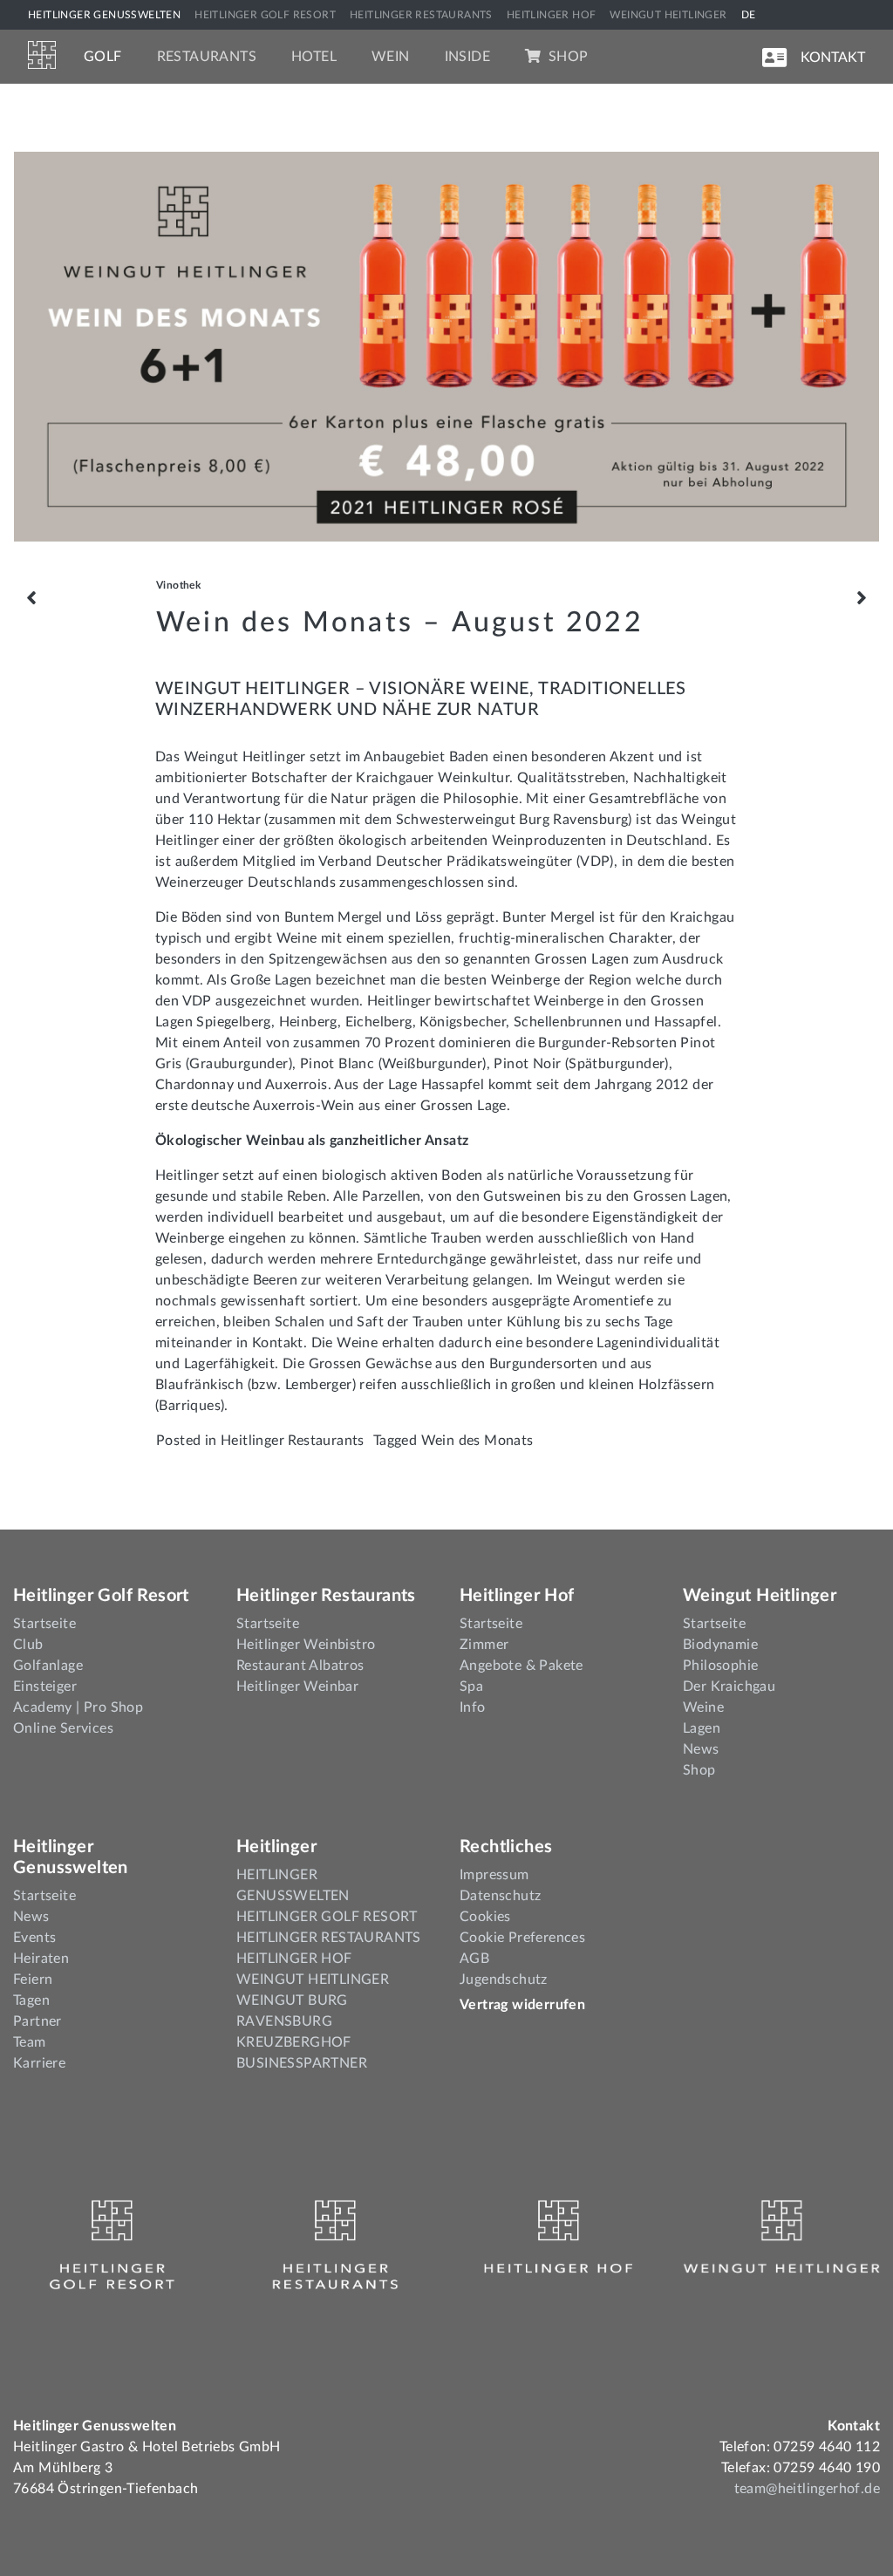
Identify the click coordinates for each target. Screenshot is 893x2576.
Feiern (33, 1980)
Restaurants (207, 57)
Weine (703, 1707)
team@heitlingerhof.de (807, 2489)
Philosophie (720, 1666)
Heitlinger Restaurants (293, 1441)
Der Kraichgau (729, 1687)
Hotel (314, 57)
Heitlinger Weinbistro (306, 1645)
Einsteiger (45, 1687)
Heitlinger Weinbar (297, 1687)
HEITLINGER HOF (552, 15)
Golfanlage (48, 1666)
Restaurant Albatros (300, 1666)
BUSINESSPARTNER (302, 2063)
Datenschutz (500, 1896)
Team (30, 2042)
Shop (566, 57)
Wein (391, 57)
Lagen (702, 1728)
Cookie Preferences (522, 1938)
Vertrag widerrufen (522, 2005)
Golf (103, 57)
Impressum (494, 1875)
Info (473, 1707)
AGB (474, 1959)
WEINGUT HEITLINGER (668, 15)
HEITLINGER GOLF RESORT (265, 15)
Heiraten (41, 1959)
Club (28, 1645)
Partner (37, 2021)
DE (749, 15)
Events (34, 1938)
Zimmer (484, 1645)
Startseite (44, 1624)
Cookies (485, 1917)
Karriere (39, 2063)
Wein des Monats (477, 1441)
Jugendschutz (504, 1980)
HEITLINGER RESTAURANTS (421, 15)
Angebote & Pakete (521, 1666)
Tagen (31, 2000)
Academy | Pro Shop (78, 1707)
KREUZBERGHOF (294, 2042)
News (701, 1749)
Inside (467, 57)
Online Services (63, 1728)
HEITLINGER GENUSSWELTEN (104, 15)
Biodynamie (720, 1645)
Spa (471, 1687)
